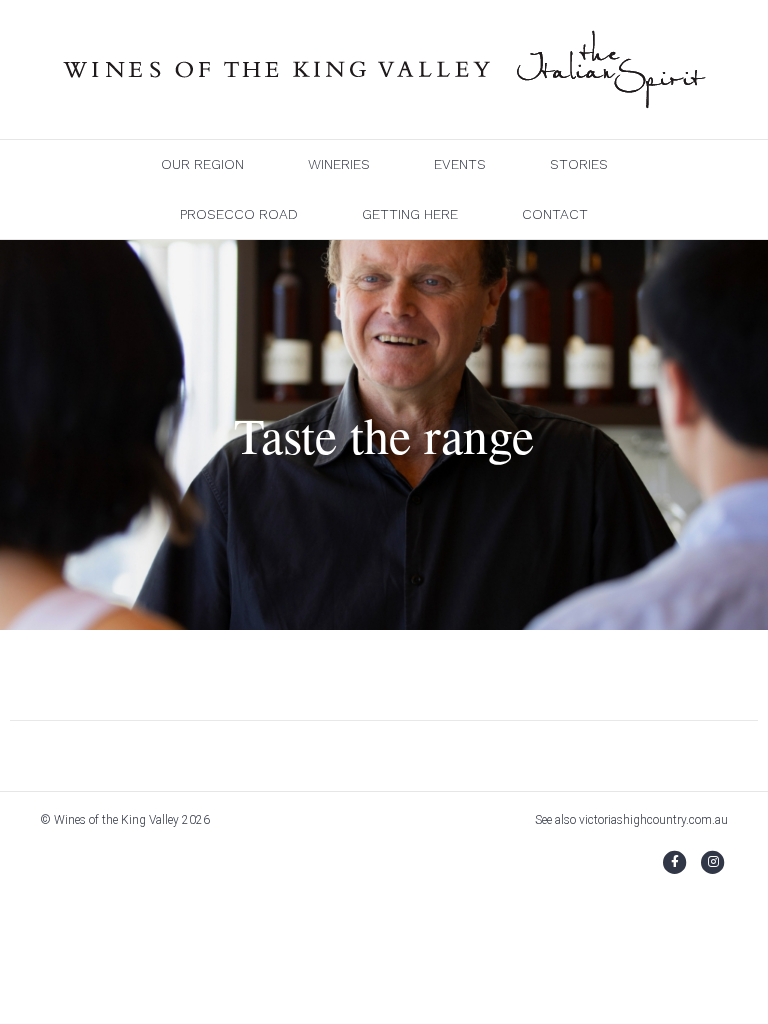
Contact (555, 214)
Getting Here (410, 214)
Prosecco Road (239, 214)
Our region (202, 164)
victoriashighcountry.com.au (653, 820)
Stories (579, 164)
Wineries (339, 164)
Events (460, 164)
